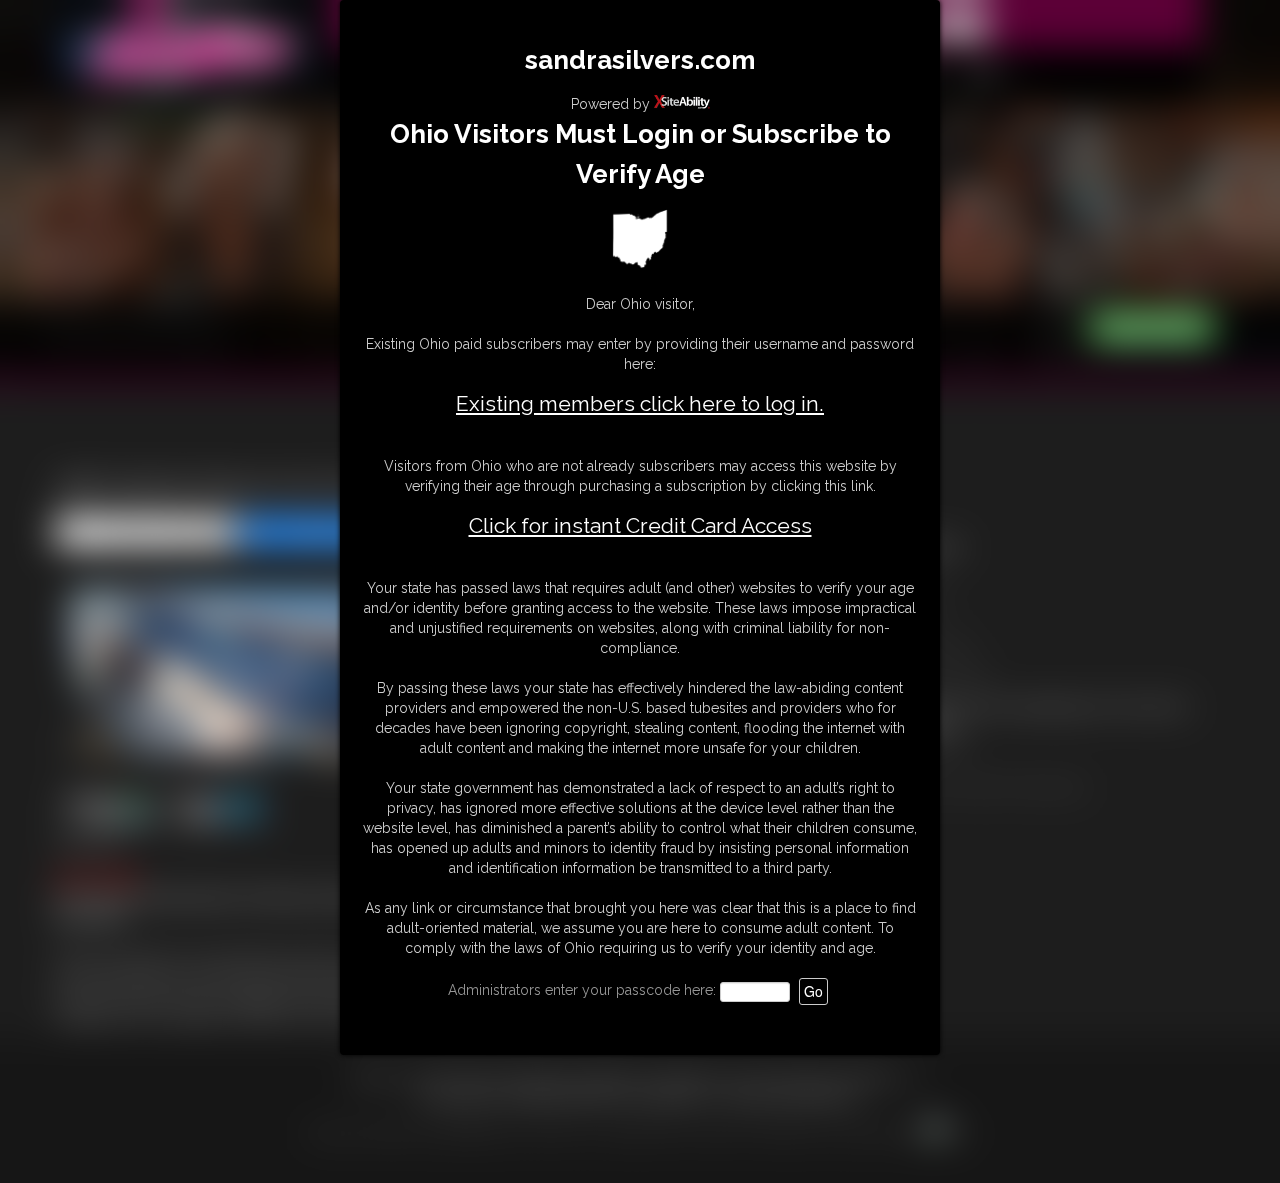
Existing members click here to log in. (640, 403)
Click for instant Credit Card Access (640, 526)
